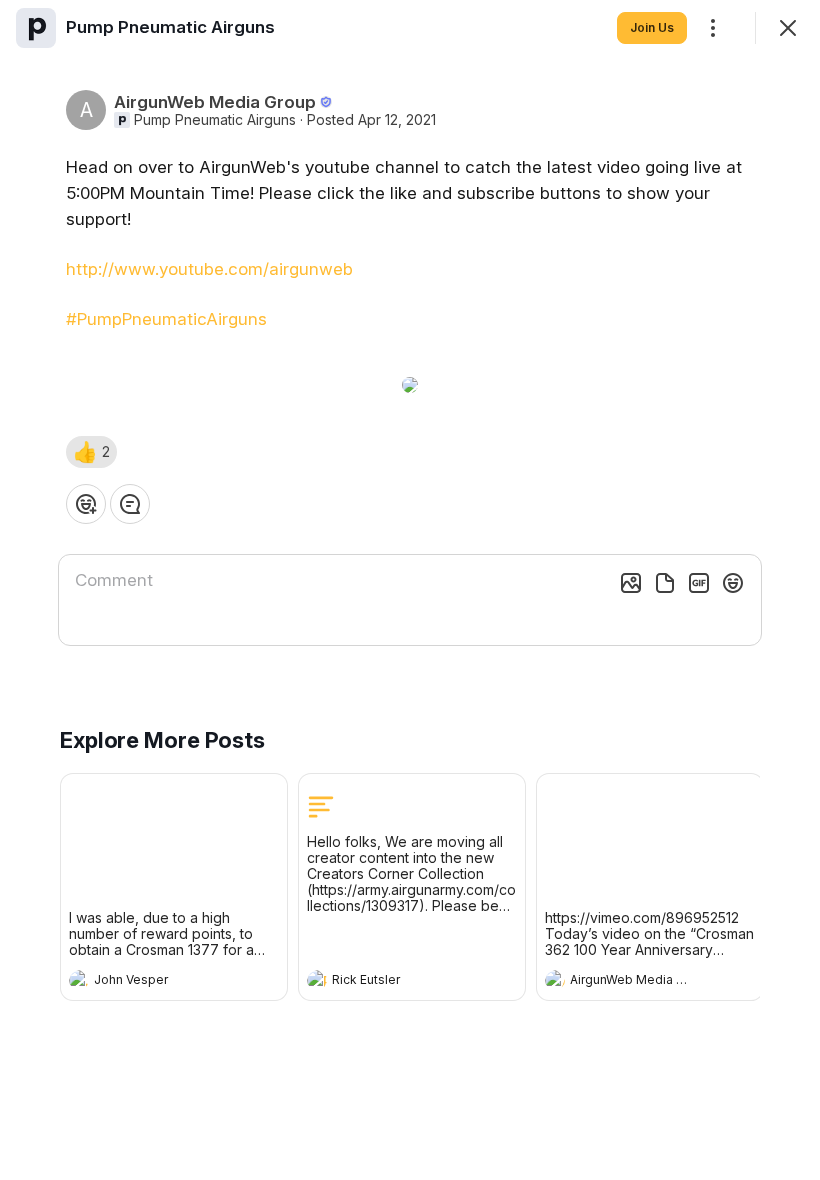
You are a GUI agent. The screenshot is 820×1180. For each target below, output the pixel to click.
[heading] (154, 982)
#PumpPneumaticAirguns (166, 319)
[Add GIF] (699, 583)
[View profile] (79, 980)
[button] (91, 452)
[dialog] (410, 590)
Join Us (652, 27)
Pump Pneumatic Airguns (215, 120)
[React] (86, 504)
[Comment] (130, 504)
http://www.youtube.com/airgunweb (209, 269)
